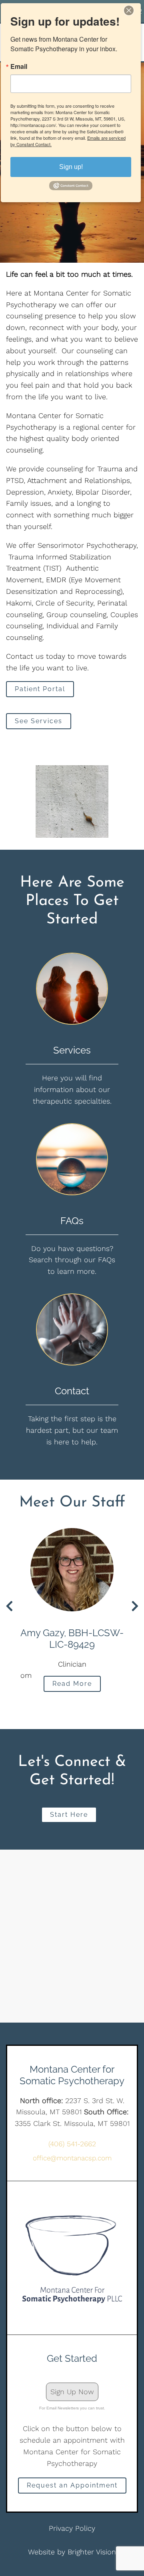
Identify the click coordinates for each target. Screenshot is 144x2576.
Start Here (69, 1815)
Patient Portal (40, 689)
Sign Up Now (72, 2392)
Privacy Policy (72, 2528)
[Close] (134, 10)
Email (19, 66)
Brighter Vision (92, 2552)
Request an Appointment (72, 2485)
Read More (72, 1684)
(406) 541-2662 (72, 2144)
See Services (39, 721)
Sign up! (71, 167)
